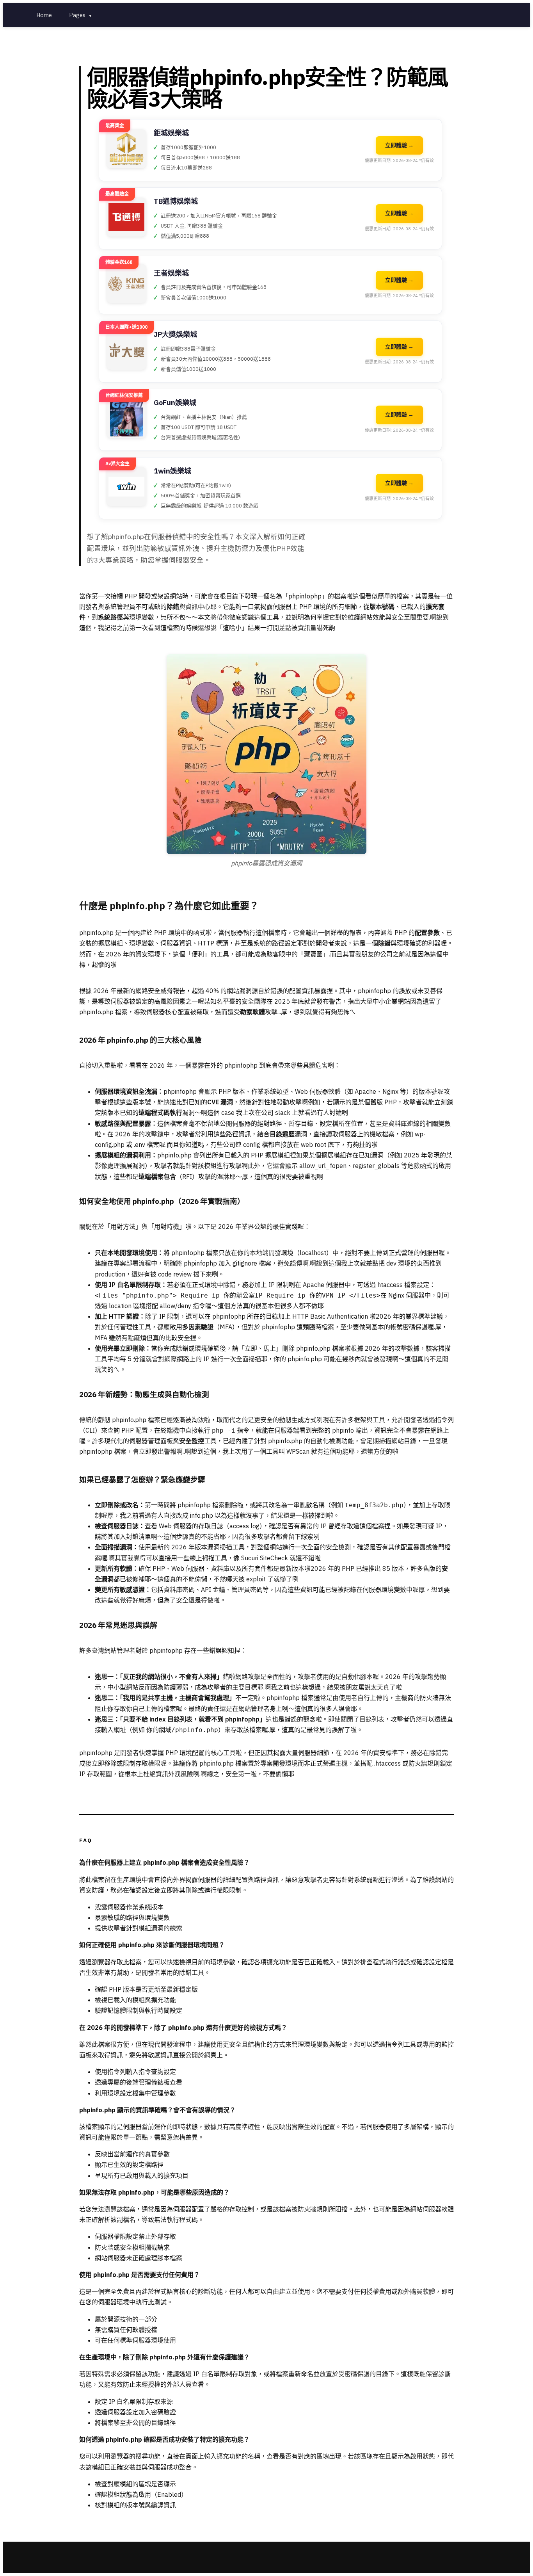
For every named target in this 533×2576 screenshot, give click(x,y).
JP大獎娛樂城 (175, 334)
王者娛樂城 (171, 273)
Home (44, 15)
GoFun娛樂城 (175, 403)
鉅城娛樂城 (171, 133)
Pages (81, 15)
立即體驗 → (399, 145)
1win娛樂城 (172, 471)
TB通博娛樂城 (176, 201)
